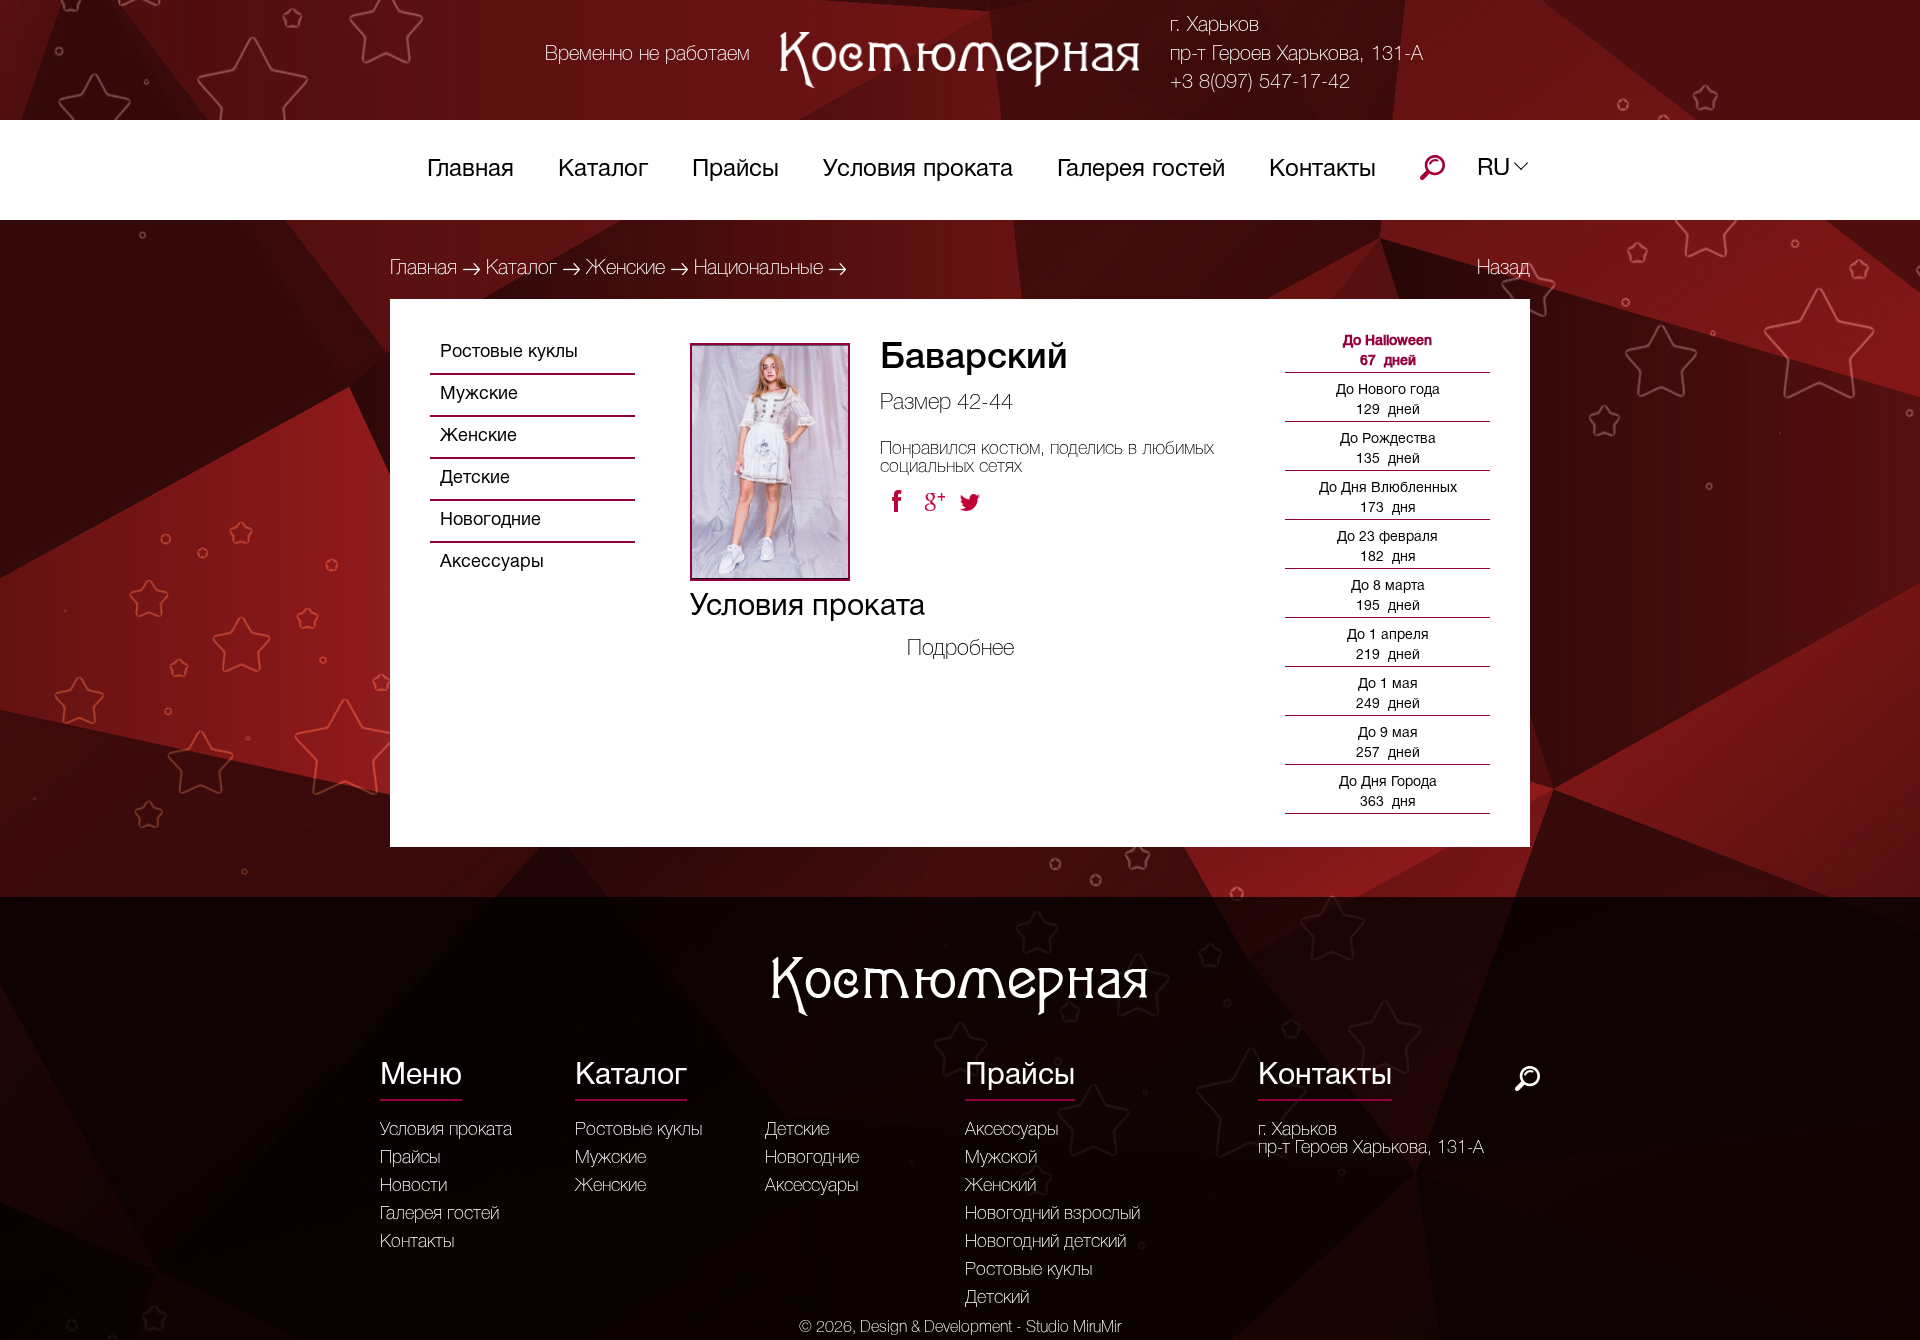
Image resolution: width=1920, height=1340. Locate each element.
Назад (1503, 269)
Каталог (603, 170)
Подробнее (960, 649)
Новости (413, 1186)
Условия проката (918, 170)
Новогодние (490, 520)
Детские (475, 478)
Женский (1000, 1186)
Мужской (1001, 1158)
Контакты (1322, 170)
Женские (625, 269)
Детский (997, 1298)
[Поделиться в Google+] (934, 502)
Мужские (479, 394)
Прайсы (735, 170)
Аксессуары (492, 562)
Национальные (758, 269)
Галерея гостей (1141, 170)
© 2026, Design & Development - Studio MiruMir (960, 1328)
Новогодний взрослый (1052, 1214)
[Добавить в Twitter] (972, 502)
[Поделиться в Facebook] (896, 502)
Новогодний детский (1045, 1242)
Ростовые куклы (509, 352)
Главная (470, 170)
